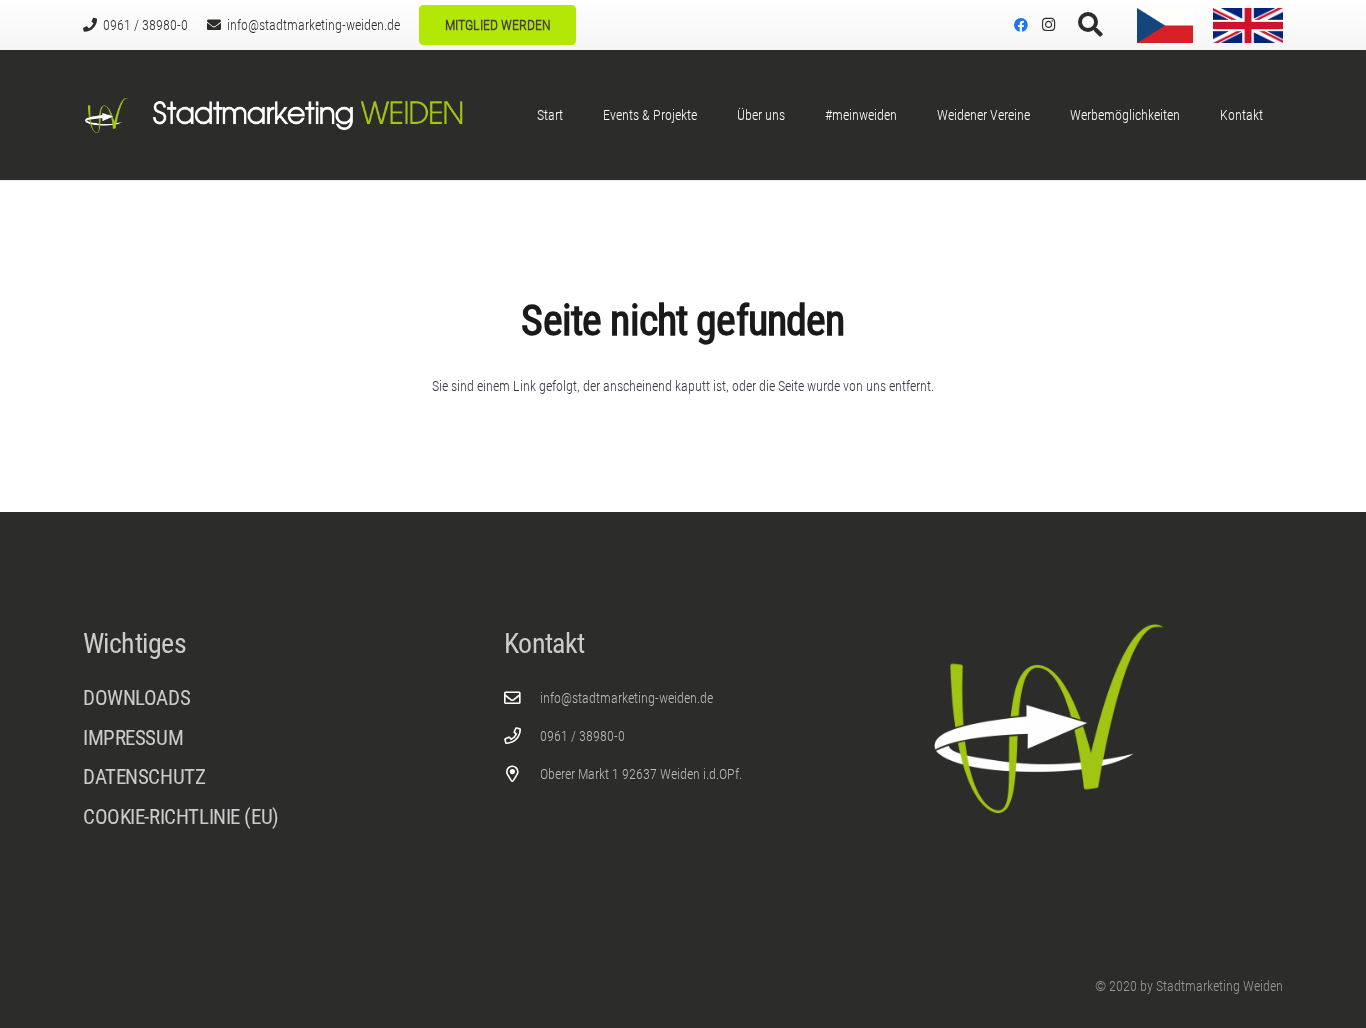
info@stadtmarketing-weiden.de (626, 698)
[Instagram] (1049, 25)
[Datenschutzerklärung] (262, 782)
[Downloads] (262, 698)
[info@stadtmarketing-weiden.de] (522, 698)
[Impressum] (262, 743)
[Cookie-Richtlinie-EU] (262, 817)
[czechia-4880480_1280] (1165, 25)
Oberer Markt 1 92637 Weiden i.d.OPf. (641, 774)
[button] (1090, 25)
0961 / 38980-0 (582, 736)
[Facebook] (1021, 25)
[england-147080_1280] (1248, 25)
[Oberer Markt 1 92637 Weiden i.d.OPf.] (522, 774)
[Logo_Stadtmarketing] (106, 115)
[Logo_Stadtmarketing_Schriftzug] (307, 115)
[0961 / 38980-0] (522, 736)
